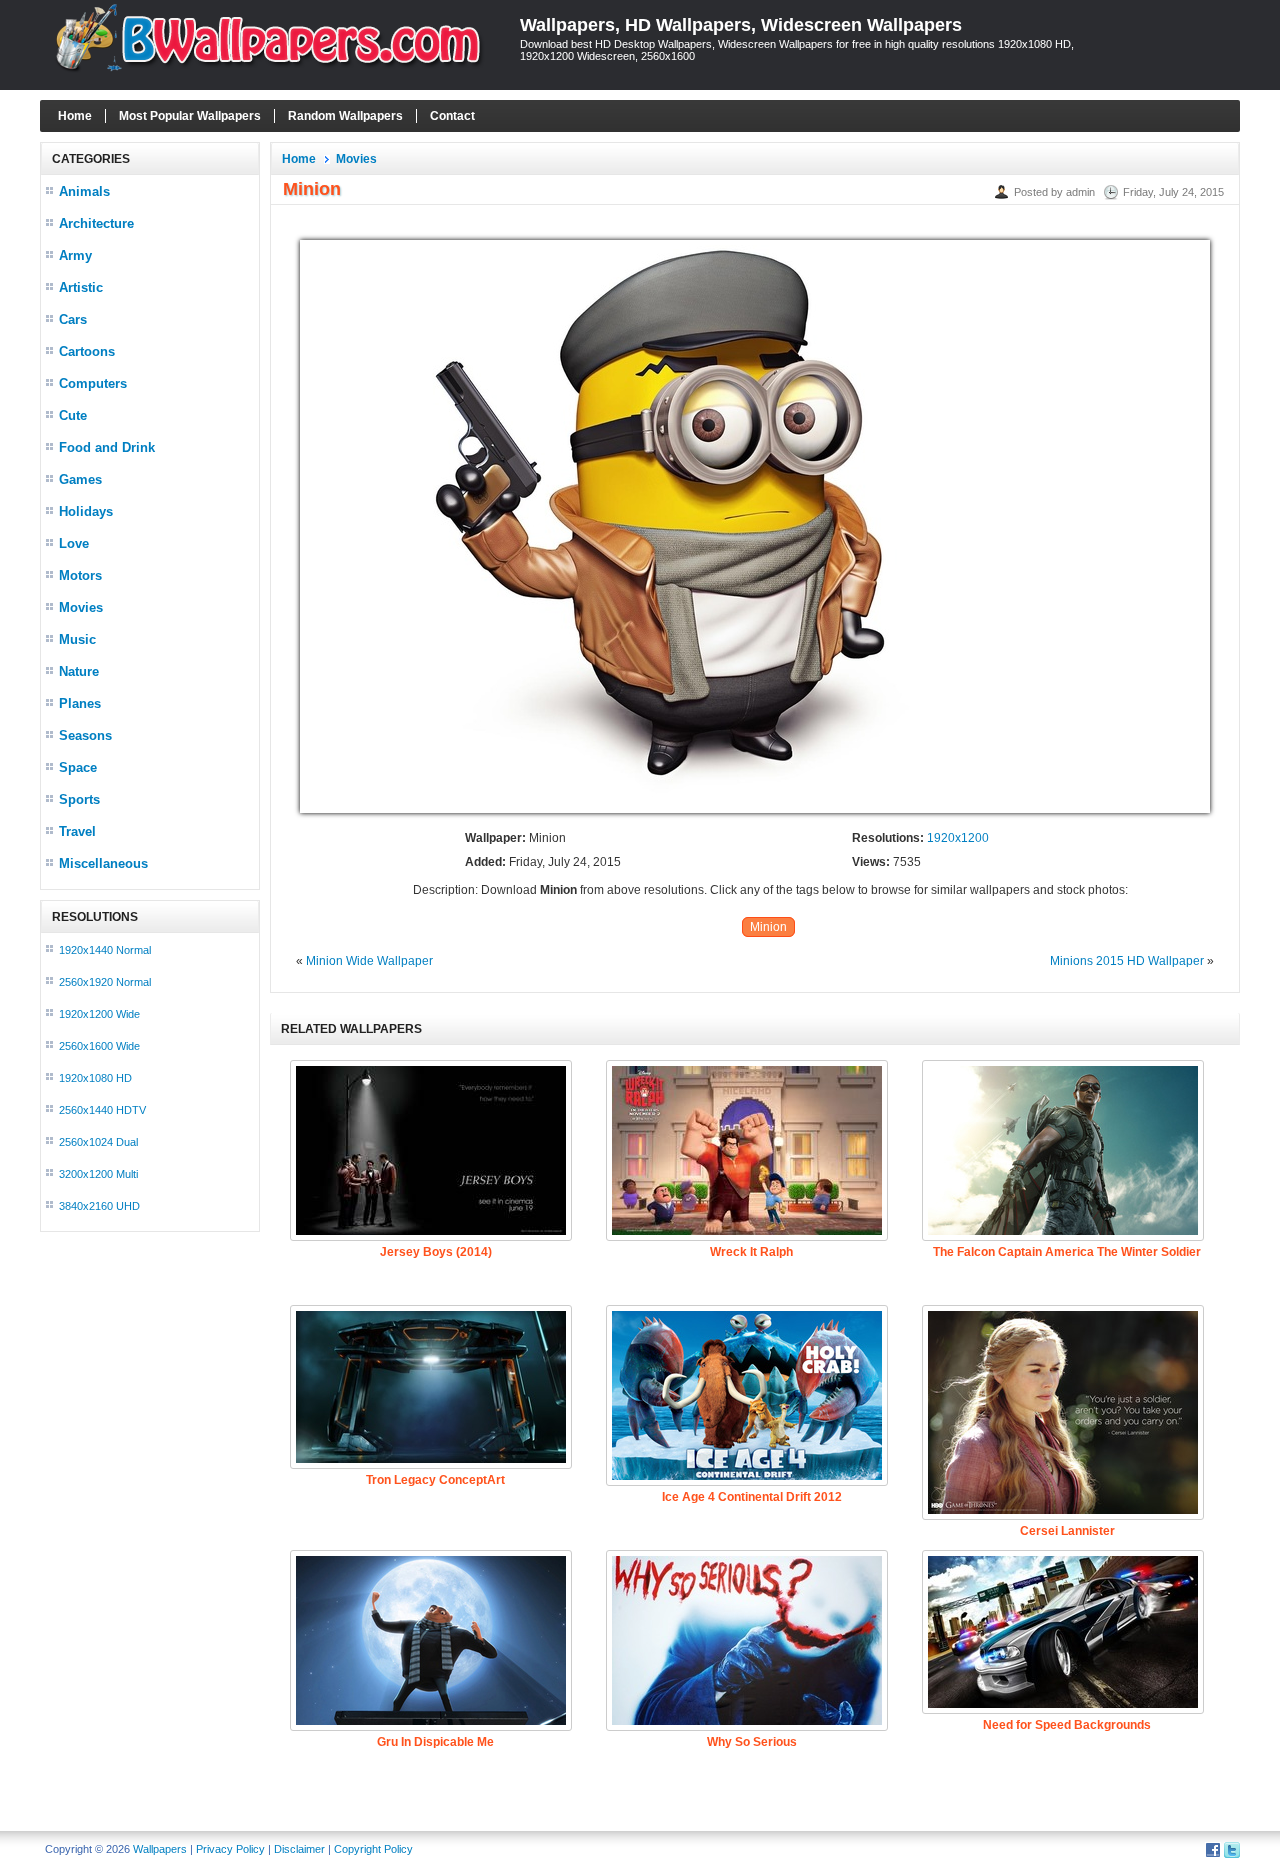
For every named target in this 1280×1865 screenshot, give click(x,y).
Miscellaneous (103, 863)
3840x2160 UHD (99, 1206)
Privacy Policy (230, 1849)
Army (75, 255)
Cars (73, 319)
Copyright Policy (373, 1849)
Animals (84, 191)
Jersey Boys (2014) (436, 1252)
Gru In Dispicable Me (435, 1742)
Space (78, 767)
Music (77, 639)
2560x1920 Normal (105, 982)
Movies (81, 607)
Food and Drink (107, 447)
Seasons (85, 735)
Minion (768, 927)
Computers (93, 383)
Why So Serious (752, 1742)
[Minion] (755, 814)
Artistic (81, 287)
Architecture (96, 223)
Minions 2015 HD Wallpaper (1127, 961)
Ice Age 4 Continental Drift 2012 (752, 1497)
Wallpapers (160, 1849)
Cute (73, 415)
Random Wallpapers (345, 116)
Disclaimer (299, 1849)
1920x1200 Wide (99, 1014)
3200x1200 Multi (98, 1174)
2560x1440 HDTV (102, 1110)
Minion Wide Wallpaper (369, 961)
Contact (452, 116)
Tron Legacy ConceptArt (435, 1480)
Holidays (86, 511)
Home (75, 116)
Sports (79, 799)
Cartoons (87, 351)
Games (80, 479)
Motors (80, 575)
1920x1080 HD (95, 1078)
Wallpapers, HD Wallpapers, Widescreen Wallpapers (741, 25)
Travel (77, 831)
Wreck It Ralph (751, 1252)
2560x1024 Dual (98, 1142)
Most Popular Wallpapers (190, 116)
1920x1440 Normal (105, 950)
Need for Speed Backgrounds (1067, 1725)
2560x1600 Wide (99, 1046)
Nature (79, 671)
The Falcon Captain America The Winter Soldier (1067, 1252)
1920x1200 (958, 838)
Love (74, 543)
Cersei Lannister (1067, 1531)
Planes (80, 703)
